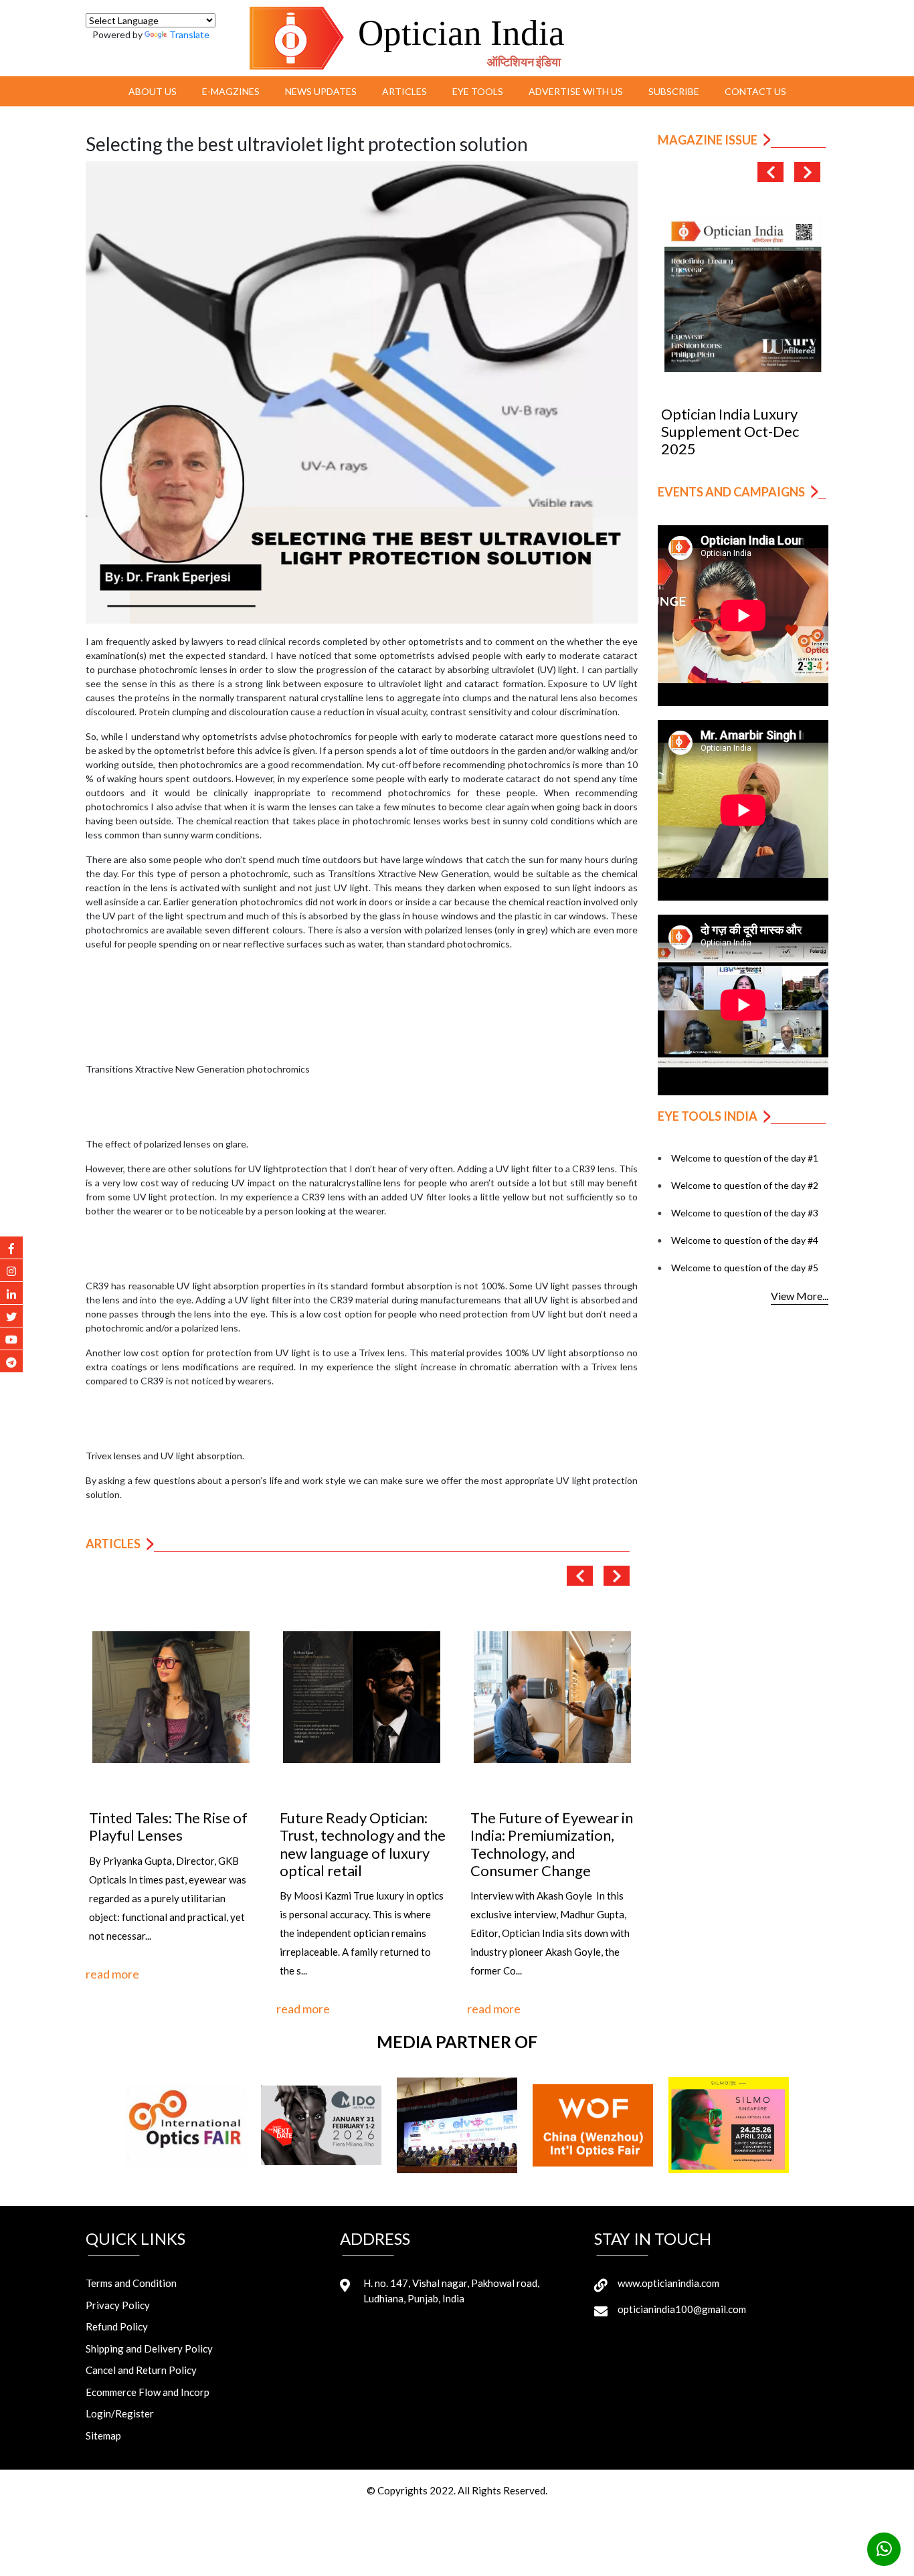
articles (404, 91)
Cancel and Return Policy (141, 2370)
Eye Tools (478, 91)
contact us (755, 91)
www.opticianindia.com (668, 2283)
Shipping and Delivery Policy (149, 2349)
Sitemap (103, 2435)
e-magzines (231, 91)
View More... (800, 1296)
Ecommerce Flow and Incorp (148, 2392)
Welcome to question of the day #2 (745, 1185)
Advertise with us (576, 91)
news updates (321, 91)
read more (112, 1974)
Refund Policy (117, 2326)
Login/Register (120, 2413)
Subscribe (674, 91)
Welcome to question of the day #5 (745, 1268)
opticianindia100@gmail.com (682, 2309)
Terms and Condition (131, 2283)
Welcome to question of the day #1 (745, 1158)
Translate (189, 34)
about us (153, 91)
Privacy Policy (118, 2305)
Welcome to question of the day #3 (745, 1213)
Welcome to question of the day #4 (745, 1240)
